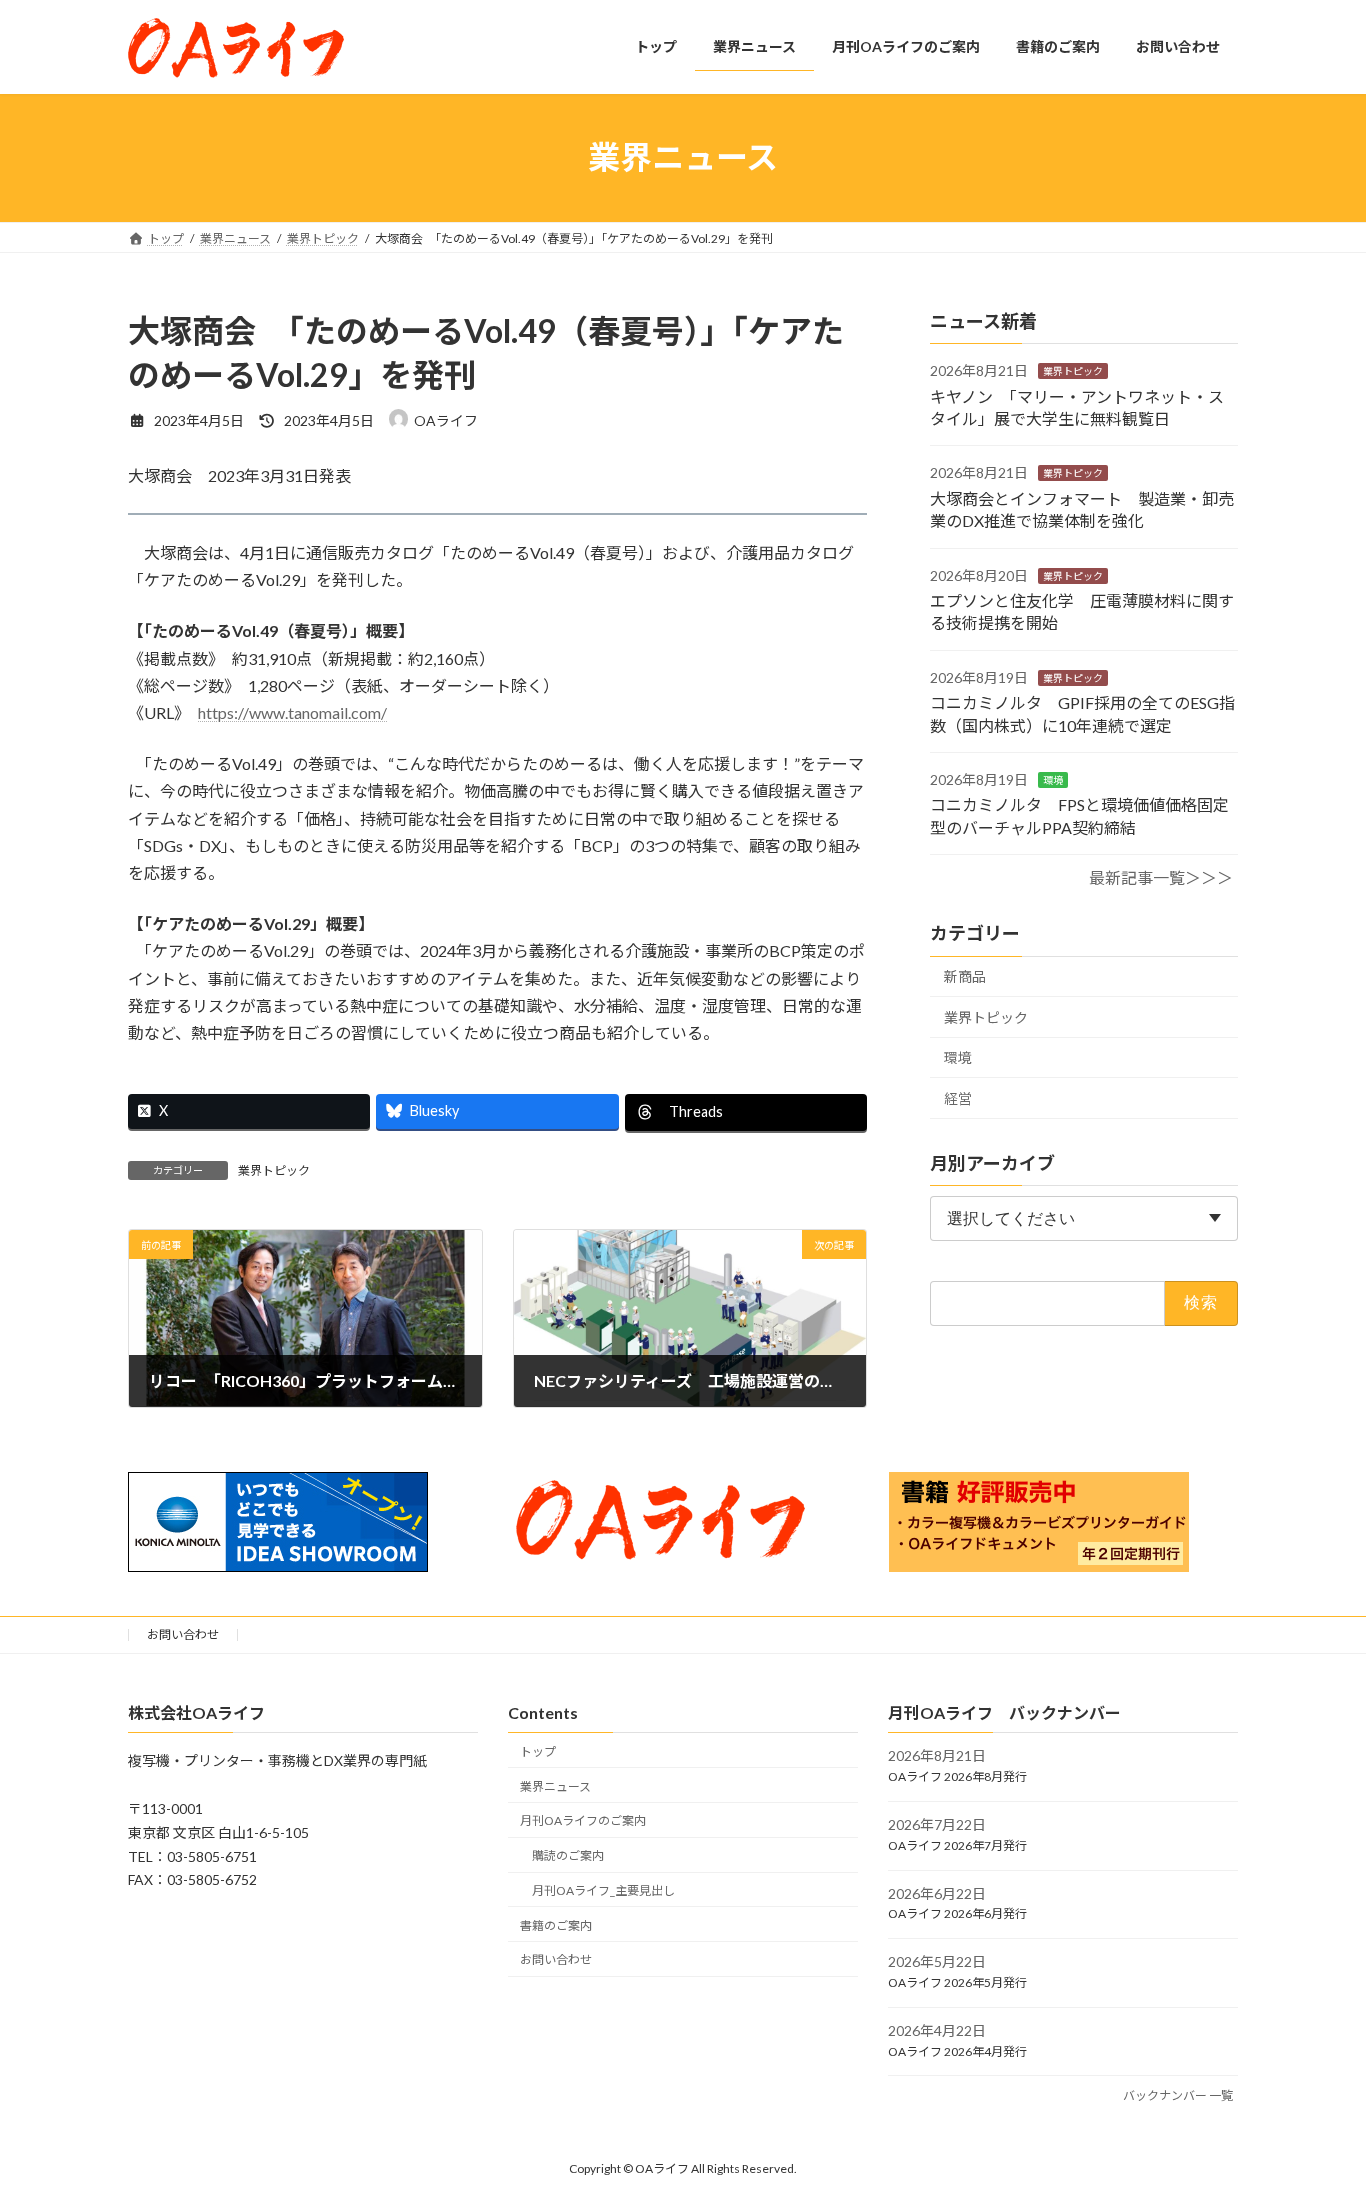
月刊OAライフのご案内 (583, 1821)
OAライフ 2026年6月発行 (957, 1914)
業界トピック (274, 1170)
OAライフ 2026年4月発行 (957, 2051)
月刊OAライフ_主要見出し (603, 1890)
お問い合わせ (183, 1634)
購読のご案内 (568, 1855)
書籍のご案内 (556, 1925)
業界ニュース (555, 1786)
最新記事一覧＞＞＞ (1161, 877)
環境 (1053, 780)
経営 (958, 1098)
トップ (538, 1751)
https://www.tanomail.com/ (292, 712)
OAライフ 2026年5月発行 (957, 1982)
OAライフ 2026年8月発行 (957, 1776)
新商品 (965, 976)
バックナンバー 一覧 (1178, 2096)
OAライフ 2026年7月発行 (957, 1845)
